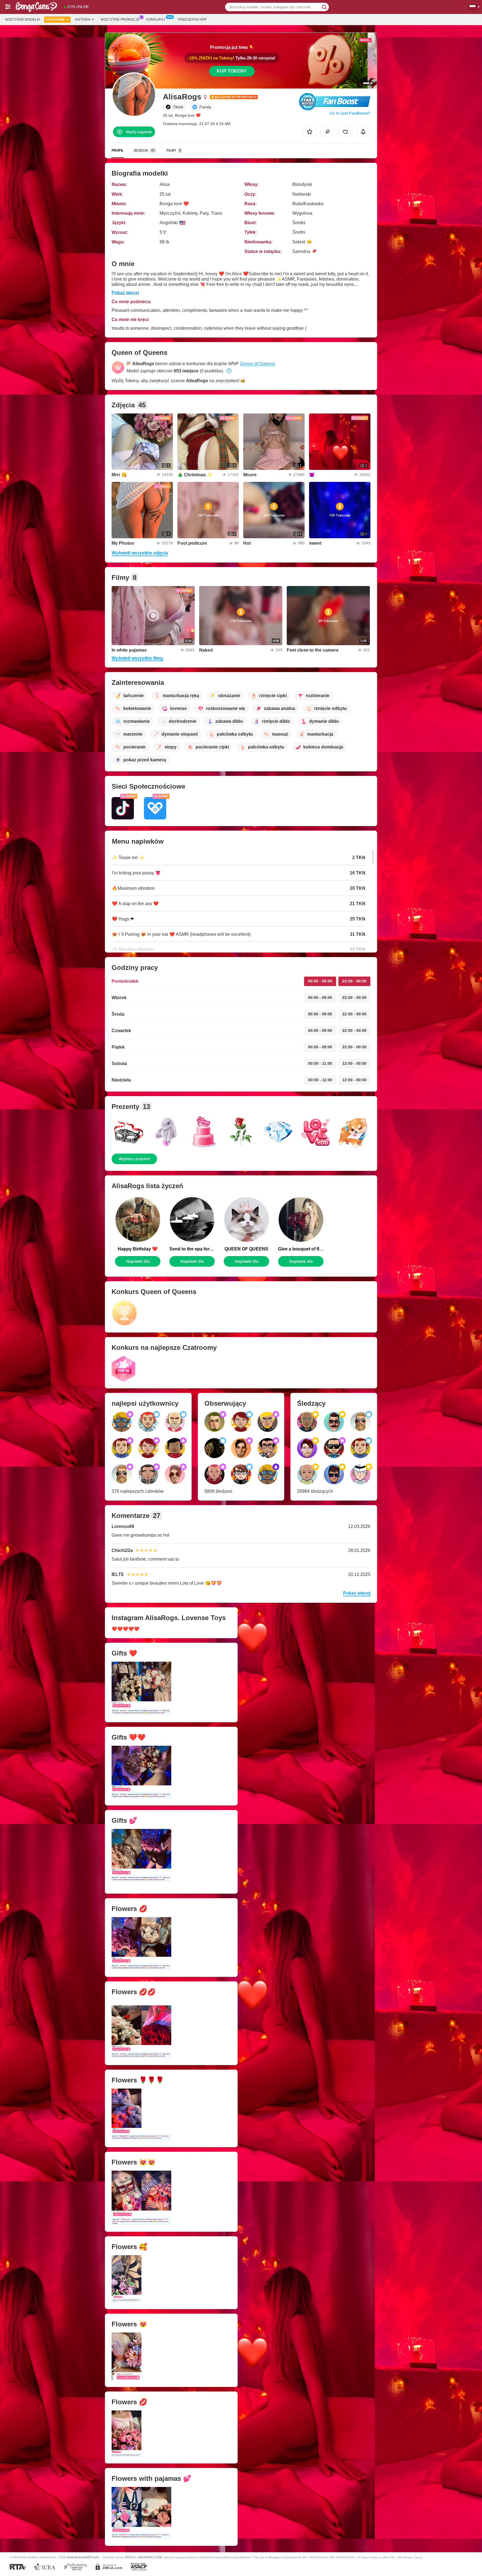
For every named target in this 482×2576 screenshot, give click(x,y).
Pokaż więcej (125, 293)
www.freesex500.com (83, 2557)
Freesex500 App (192, 20)
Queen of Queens (257, 364)
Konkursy (156, 20)
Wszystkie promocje (120, 20)
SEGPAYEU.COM (150, 2557)
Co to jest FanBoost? (350, 113)
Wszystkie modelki (22, 20)
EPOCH (130, 2557)
